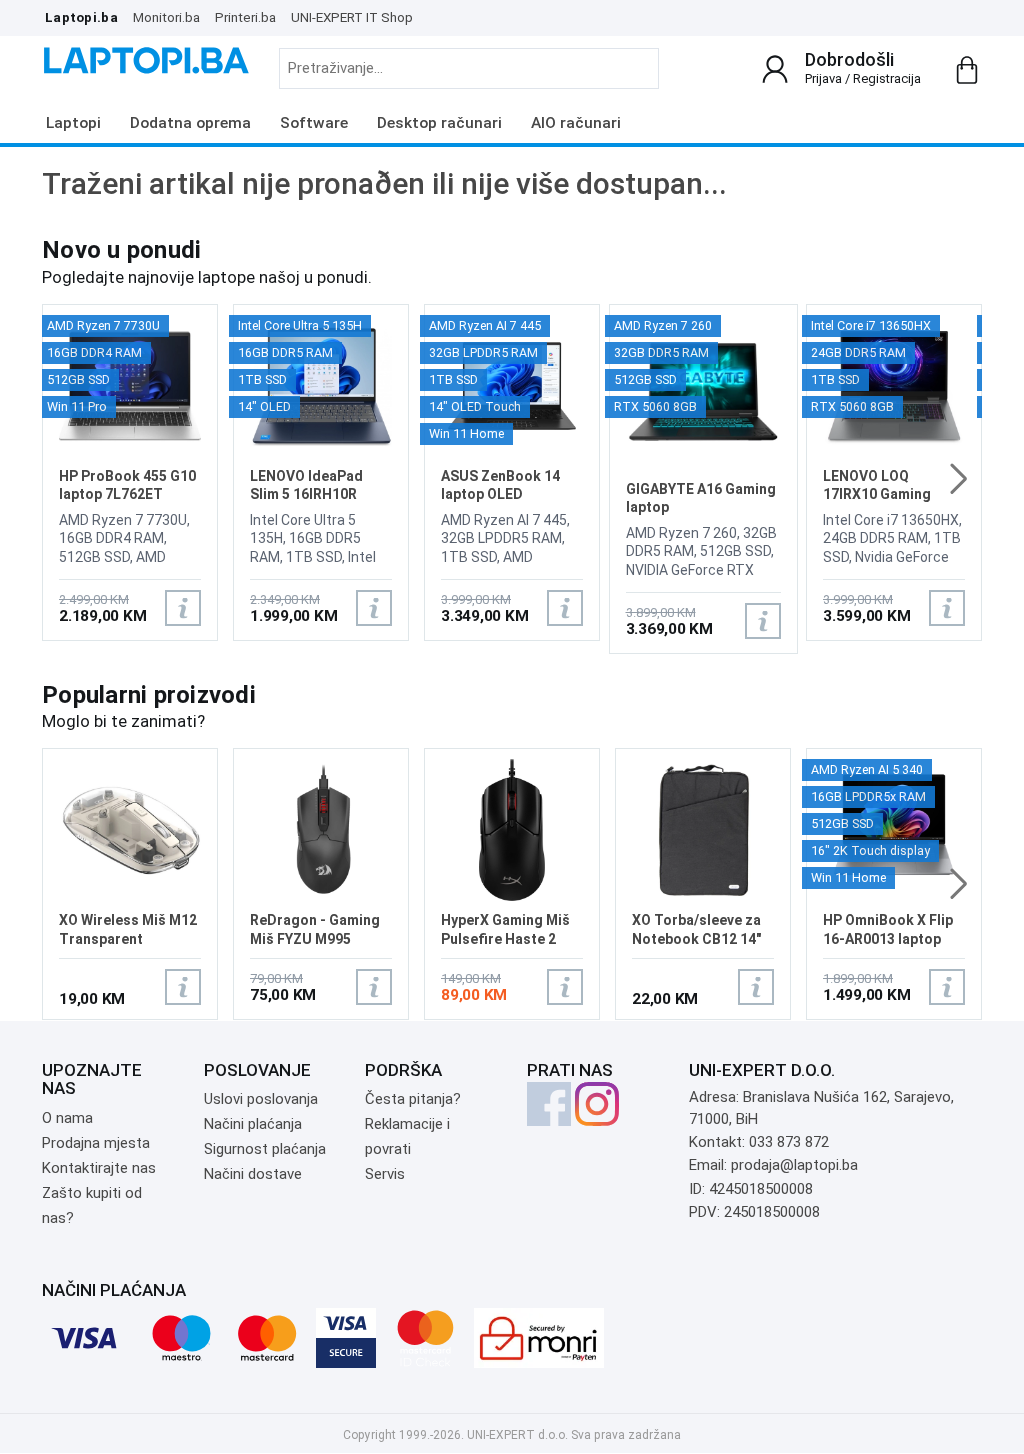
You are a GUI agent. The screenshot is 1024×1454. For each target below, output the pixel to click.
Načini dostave (253, 1174)
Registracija (887, 78)
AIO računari (576, 123)
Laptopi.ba (81, 17)
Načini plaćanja (253, 1124)
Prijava (823, 78)
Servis (385, 1174)
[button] (958, 479)
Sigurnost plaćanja (265, 1149)
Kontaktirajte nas (99, 1168)
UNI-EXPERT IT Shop (352, 17)
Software (314, 123)
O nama (67, 1118)
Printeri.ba (245, 17)
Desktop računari (439, 123)
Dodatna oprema (190, 123)
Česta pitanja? (413, 1099)
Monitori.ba (166, 17)
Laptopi (73, 123)
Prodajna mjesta (96, 1143)
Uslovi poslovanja (261, 1099)
